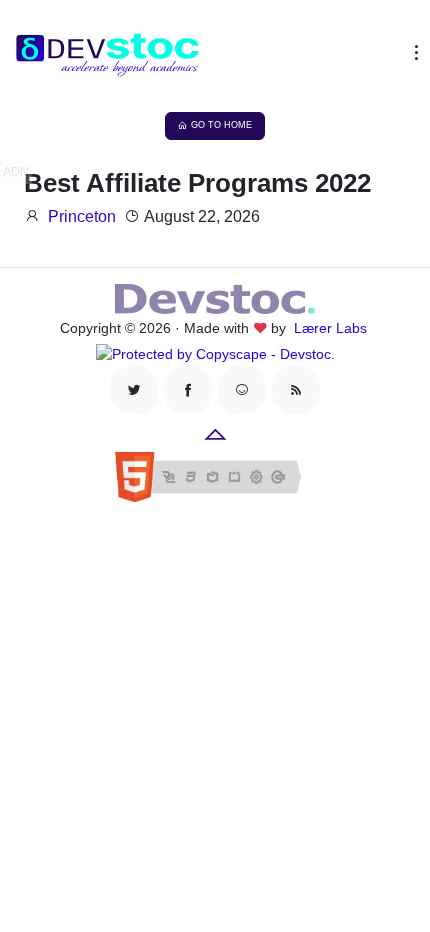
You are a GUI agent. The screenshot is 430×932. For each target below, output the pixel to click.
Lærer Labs (330, 328)
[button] (412, 57)
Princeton (82, 216)
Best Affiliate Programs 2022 (197, 183)
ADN (16, 172)
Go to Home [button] (221, 125)
